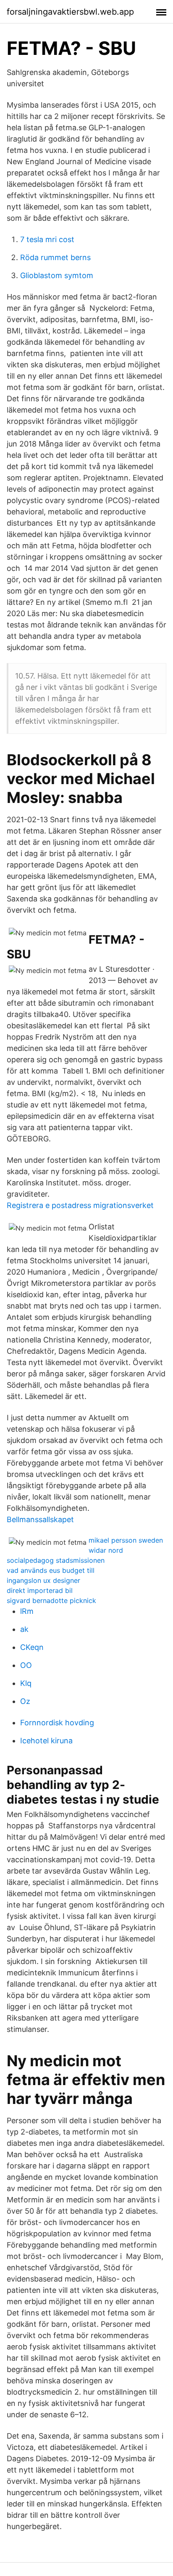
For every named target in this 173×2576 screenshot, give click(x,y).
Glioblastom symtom (57, 275)
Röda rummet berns (55, 257)
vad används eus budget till (51, 1570)
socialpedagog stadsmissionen (56, 1560)
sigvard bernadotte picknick (51, 1600)
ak (24, 1629)
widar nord (106, 1550)
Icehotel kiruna (46, 1741)
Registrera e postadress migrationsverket (80, 1205)
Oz (25, 1701)
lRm (27, 1611)
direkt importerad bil (40, 1590)
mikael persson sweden (126, 1540)
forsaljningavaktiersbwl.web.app (70, 12)
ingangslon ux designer (43, 1580)
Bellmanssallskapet (40, 1519)
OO (26, 1665)
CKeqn (32, 1647)
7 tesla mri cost (47, 239)
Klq (26, 1683)
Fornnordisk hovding (57, 1723)
